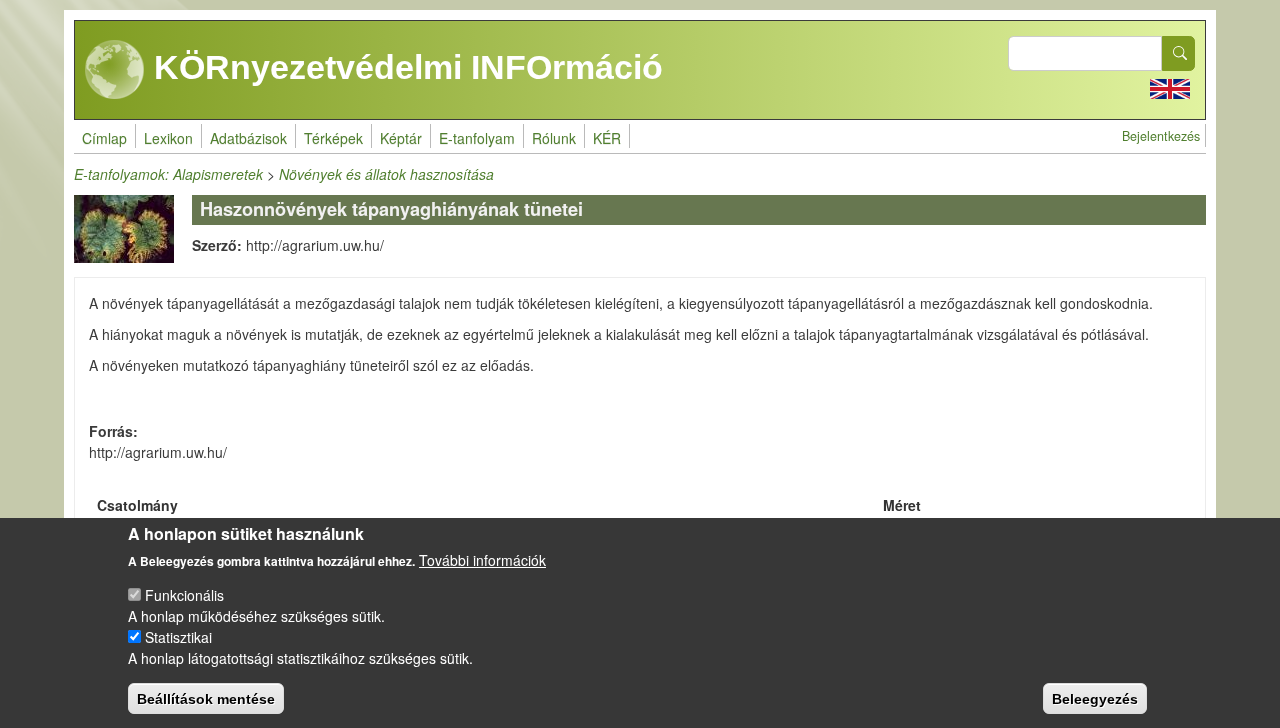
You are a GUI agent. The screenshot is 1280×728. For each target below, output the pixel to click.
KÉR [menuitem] (607, 138)
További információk (482, 560)
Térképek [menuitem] (333, 138)
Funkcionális (184, 595)
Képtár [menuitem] (401, 138)
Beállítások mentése (206, 698)
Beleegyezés (1095, 698)
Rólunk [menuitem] (554, 138)
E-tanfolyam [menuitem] (477, 138)
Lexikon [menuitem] (168, 138)
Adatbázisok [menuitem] (248, 138)
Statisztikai (178, 637)
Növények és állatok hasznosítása (386, 174)
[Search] (1179, 53)
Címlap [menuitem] (104, 138)
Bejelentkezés (1161, 136)
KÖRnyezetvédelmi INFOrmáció (404, 67)
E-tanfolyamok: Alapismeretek (168, 174)
